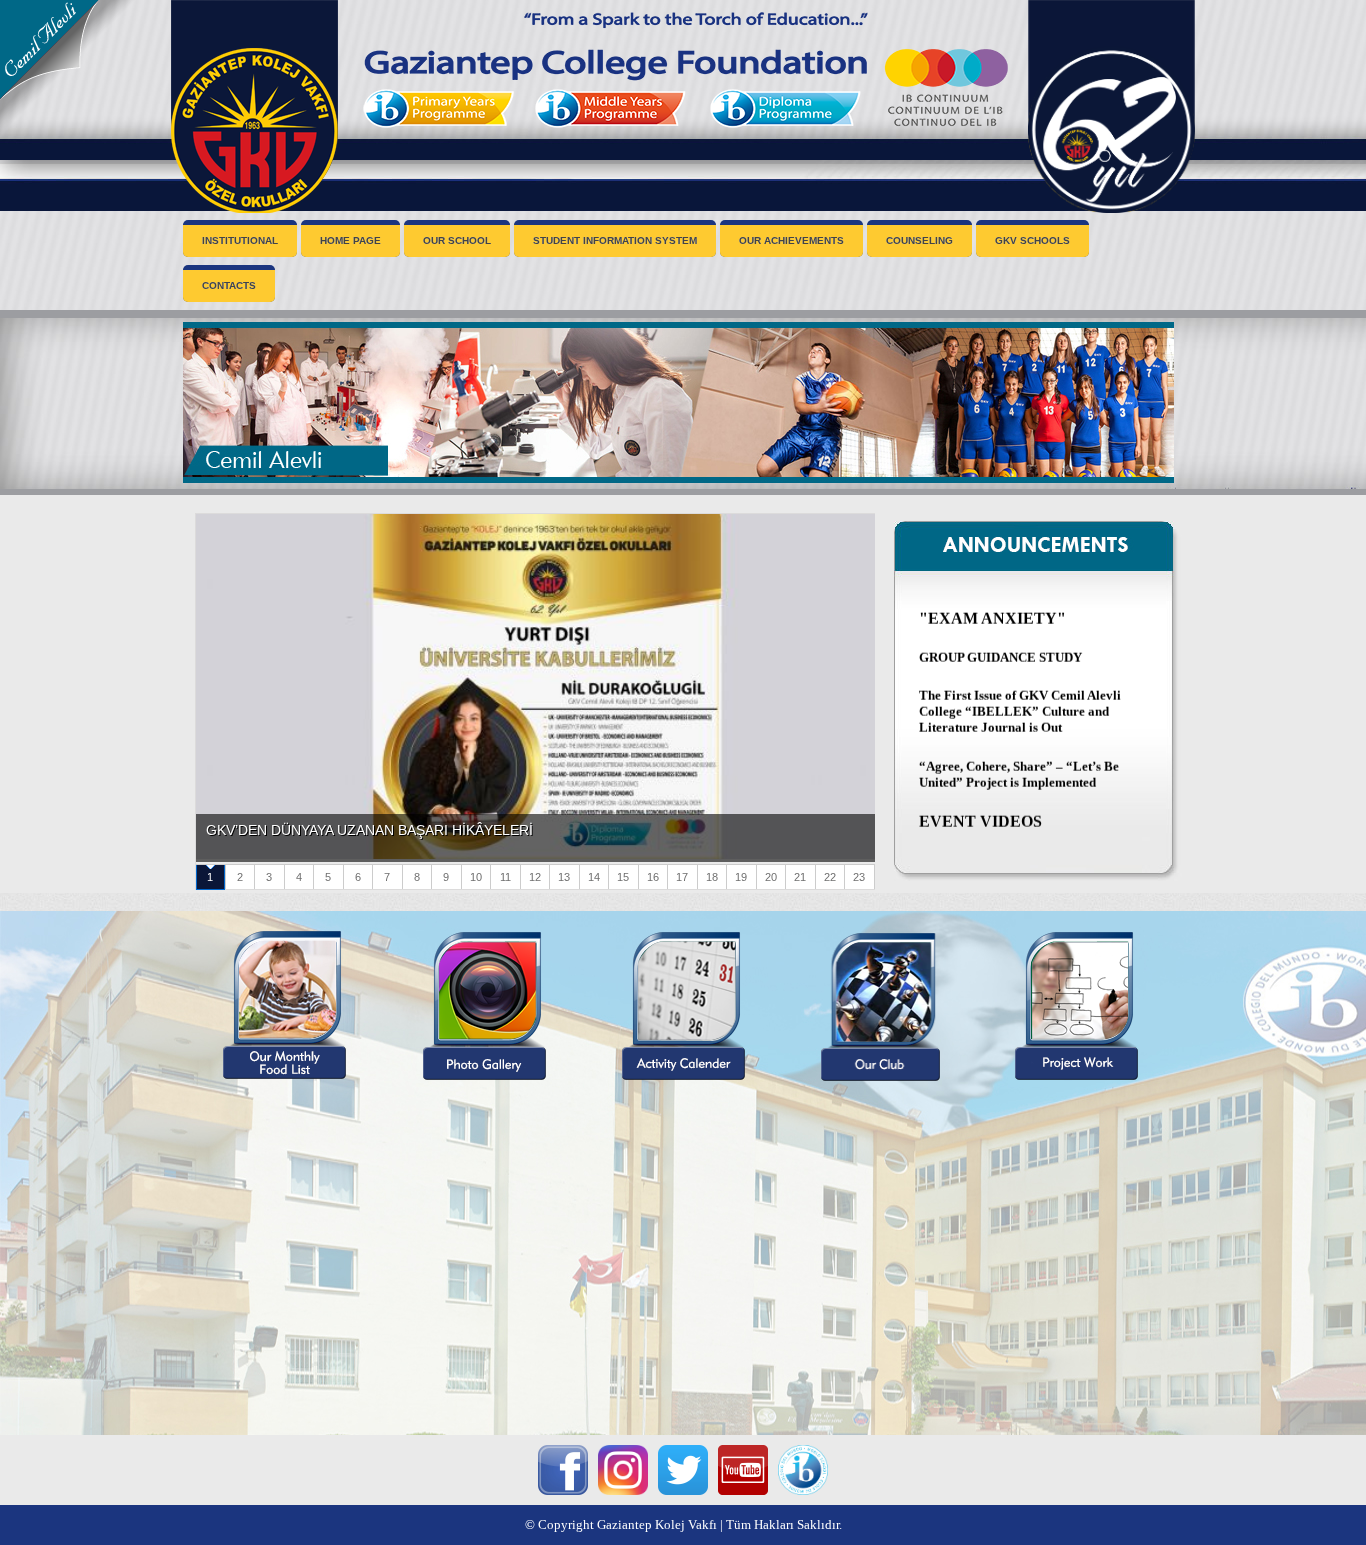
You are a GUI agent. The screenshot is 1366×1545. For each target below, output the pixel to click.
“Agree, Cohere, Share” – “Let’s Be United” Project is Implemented (1019, 746)
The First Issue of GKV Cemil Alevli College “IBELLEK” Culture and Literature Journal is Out (1020, 684)
